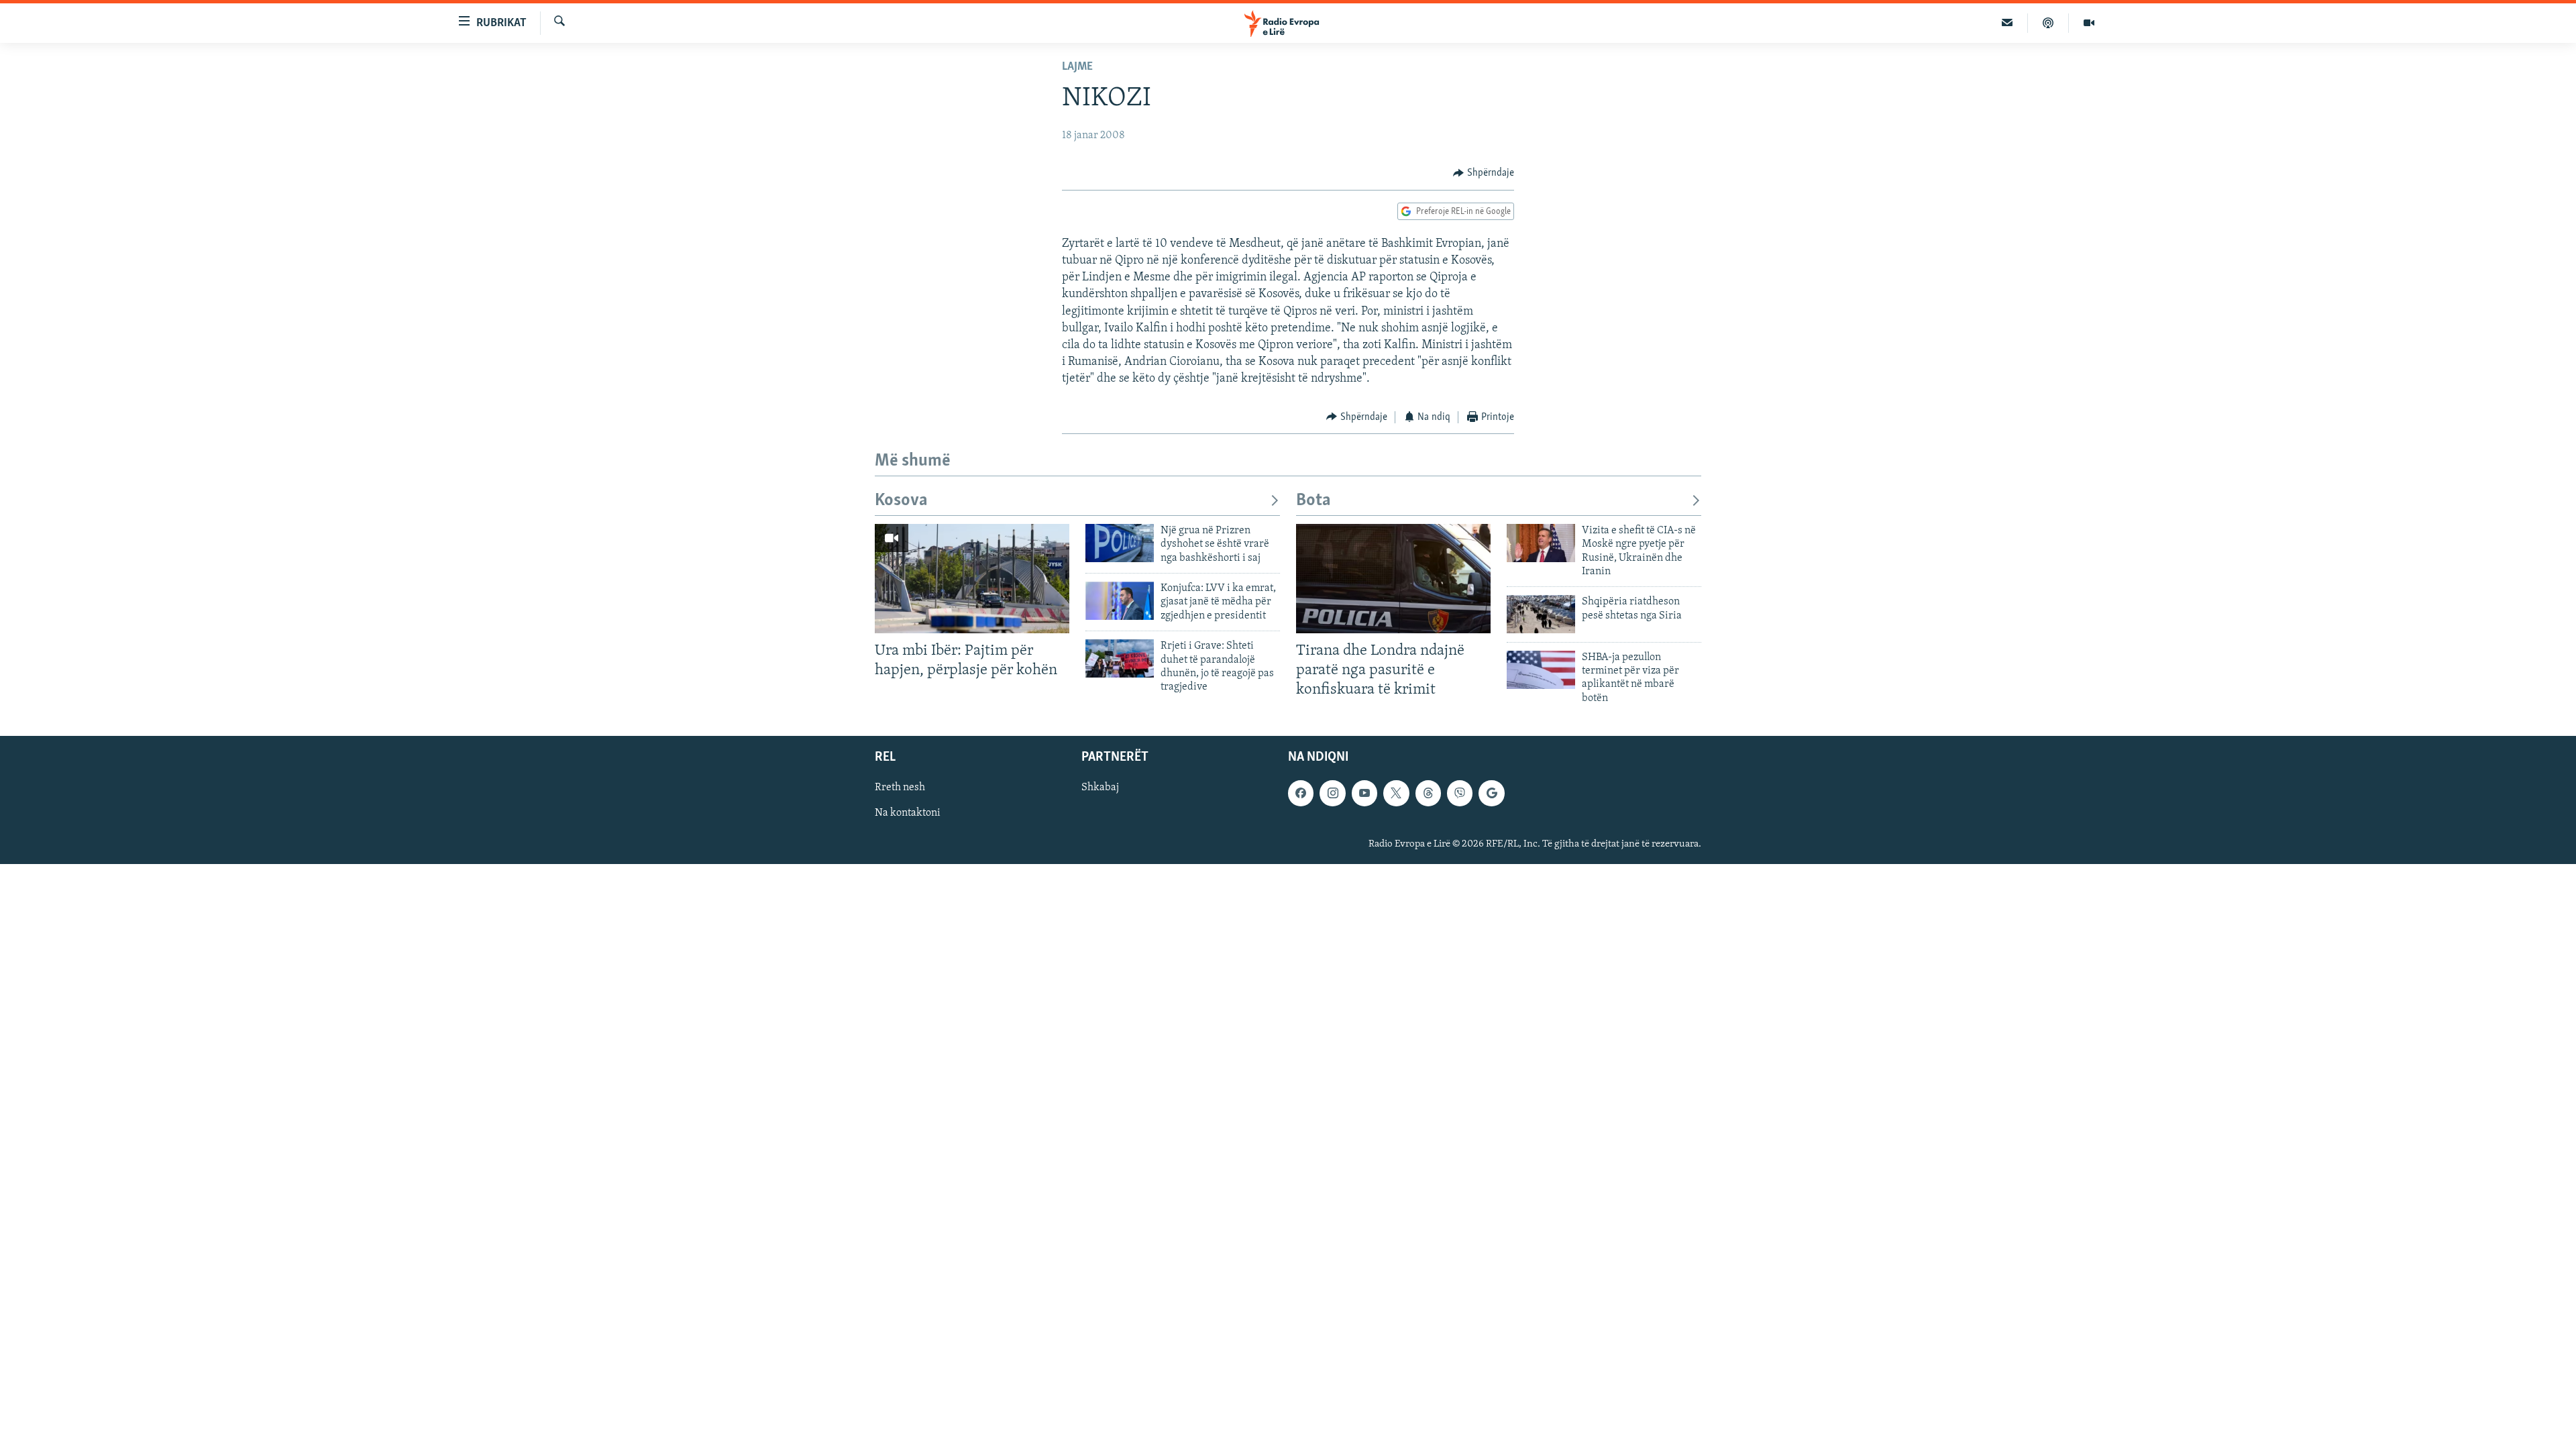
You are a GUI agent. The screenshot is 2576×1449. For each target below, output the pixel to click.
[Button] (1484, 173)
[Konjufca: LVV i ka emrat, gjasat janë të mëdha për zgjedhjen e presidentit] (1120, 601)
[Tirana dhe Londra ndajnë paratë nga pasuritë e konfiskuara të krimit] (1393, 579)
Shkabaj (1100, 788)
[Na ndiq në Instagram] (1332, 793)
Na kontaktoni (908, 814)
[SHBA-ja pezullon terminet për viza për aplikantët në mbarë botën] (1541, 670)
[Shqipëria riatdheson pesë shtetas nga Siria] (1541, 614)
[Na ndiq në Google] (1491, 793)
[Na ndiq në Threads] (1428, 793)
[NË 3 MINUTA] (2007, 23)
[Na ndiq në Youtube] (1364, 793)
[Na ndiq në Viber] (1460, 793)
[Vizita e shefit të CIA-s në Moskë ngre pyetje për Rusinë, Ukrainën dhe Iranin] (1541, 543)
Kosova (901, 501)
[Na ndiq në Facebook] (1301, 793)
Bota (1313, 501)
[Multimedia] (2089, 23)
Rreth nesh (900, 788)
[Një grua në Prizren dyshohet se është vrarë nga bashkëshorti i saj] (1120, 543)
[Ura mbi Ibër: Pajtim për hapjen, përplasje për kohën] (972, 579)
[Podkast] (2048, 23)
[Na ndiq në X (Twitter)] (1396, 793)
